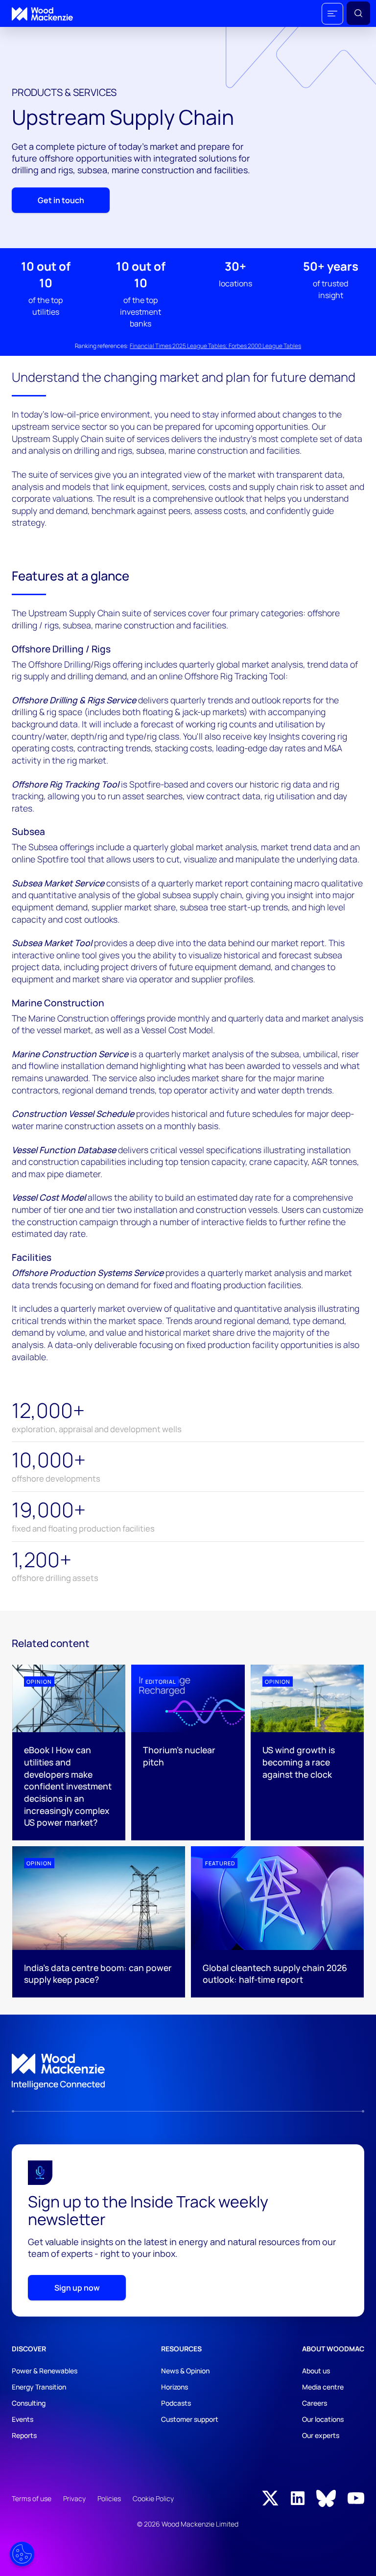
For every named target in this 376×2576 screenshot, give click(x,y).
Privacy (74, 2498)
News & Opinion (185, 2371)
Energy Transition (39, 2387)
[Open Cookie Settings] (22, 2554)
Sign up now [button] (77, 2288)
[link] (188, 2072)
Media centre (323, 2387)
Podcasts (176, 2403)
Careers (315, 2403)
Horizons (175, 2387)
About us (316, 2371)
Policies (109, 2498)
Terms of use (32, 2498)
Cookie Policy (153, 2498)
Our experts (321, 2435)
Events (23, 2419)
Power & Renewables (45, 2371)
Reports (24, 2435)
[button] (332, 14)
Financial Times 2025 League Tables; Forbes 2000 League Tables (215, 346)
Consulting (29, 2403)
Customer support (190, 2419)
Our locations (323, 2419)
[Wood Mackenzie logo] (42, 14)
